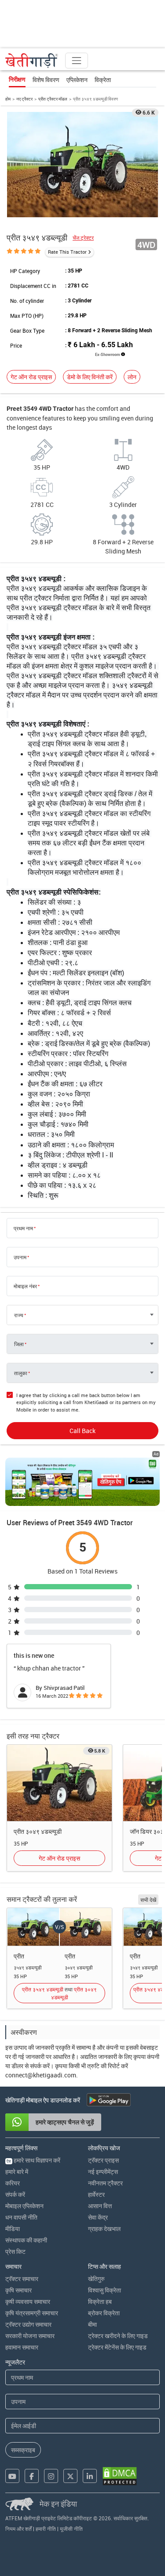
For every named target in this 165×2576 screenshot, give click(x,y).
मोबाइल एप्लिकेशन (24, 2206)
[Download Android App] (109, 2100)
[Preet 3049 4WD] (59, 1782)
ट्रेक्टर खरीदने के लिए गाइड (118, 2336)
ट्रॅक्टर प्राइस (103, 2160)
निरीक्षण (17, 79)
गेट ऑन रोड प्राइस (31, 377)
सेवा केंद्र (98, 2217)
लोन (132, 377)
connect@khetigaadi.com (41, 2075)
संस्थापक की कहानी (26, 2240)
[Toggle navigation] (77, 61)
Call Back (82, 1431)
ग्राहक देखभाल (104, 2229)
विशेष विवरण (46, 80)
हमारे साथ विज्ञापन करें (33, 2160)
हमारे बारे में (17, 2172)
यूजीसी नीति (71, 2529)
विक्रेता (103, 80)
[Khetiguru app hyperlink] (82, 1482)
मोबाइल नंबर (25, 1286)
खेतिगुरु (96, 2279)
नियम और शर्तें (18, 2529)
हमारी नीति (46, 2529)
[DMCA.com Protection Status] (120, 2476)
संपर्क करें (15, 2194)
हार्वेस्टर (96, 2194)
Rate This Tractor (67, 252)
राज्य (19, 1315)
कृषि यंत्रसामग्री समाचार (32, 2313)
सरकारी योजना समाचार (30, 2336)
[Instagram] (51, 2476)
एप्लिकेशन (77, 80)
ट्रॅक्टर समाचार (22, 2279)
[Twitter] (70, 2476)
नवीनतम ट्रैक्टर (105, 2183)
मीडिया (13, 2229)
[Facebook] (32, 2476)
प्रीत (19, 1956)
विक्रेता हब (100, 2301)
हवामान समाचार (22, 2347)
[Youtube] (12, 2476)
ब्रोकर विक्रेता (104, 2313)
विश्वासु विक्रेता (104, 2290)
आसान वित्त (100, 2206)
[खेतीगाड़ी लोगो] (32, 61)
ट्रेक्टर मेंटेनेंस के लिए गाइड (117, 2347)
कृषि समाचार (18, 2290)
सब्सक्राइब (23, 2450)
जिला (19, 1344)
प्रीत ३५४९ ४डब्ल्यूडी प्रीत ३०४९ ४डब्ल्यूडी (59, 1993)
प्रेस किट (15, 2251)
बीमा (92, 2324)
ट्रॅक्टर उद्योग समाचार (28, 2324)
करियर (13, 2183)
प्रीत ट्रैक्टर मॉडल (53, 99)
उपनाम (20, 1257)
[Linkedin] (90, 2476)
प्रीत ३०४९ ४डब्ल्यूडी (38, 1831)
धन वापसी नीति (21, 2217)
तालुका (21, 1373)
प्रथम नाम (23, 1228)
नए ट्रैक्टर (24, 99)
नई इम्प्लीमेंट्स (103, 2172)
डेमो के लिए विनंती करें (90, 377)
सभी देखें (148, 1900)
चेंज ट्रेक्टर (83, 238)
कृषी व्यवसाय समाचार (28, 2301)
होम (8, 99)
